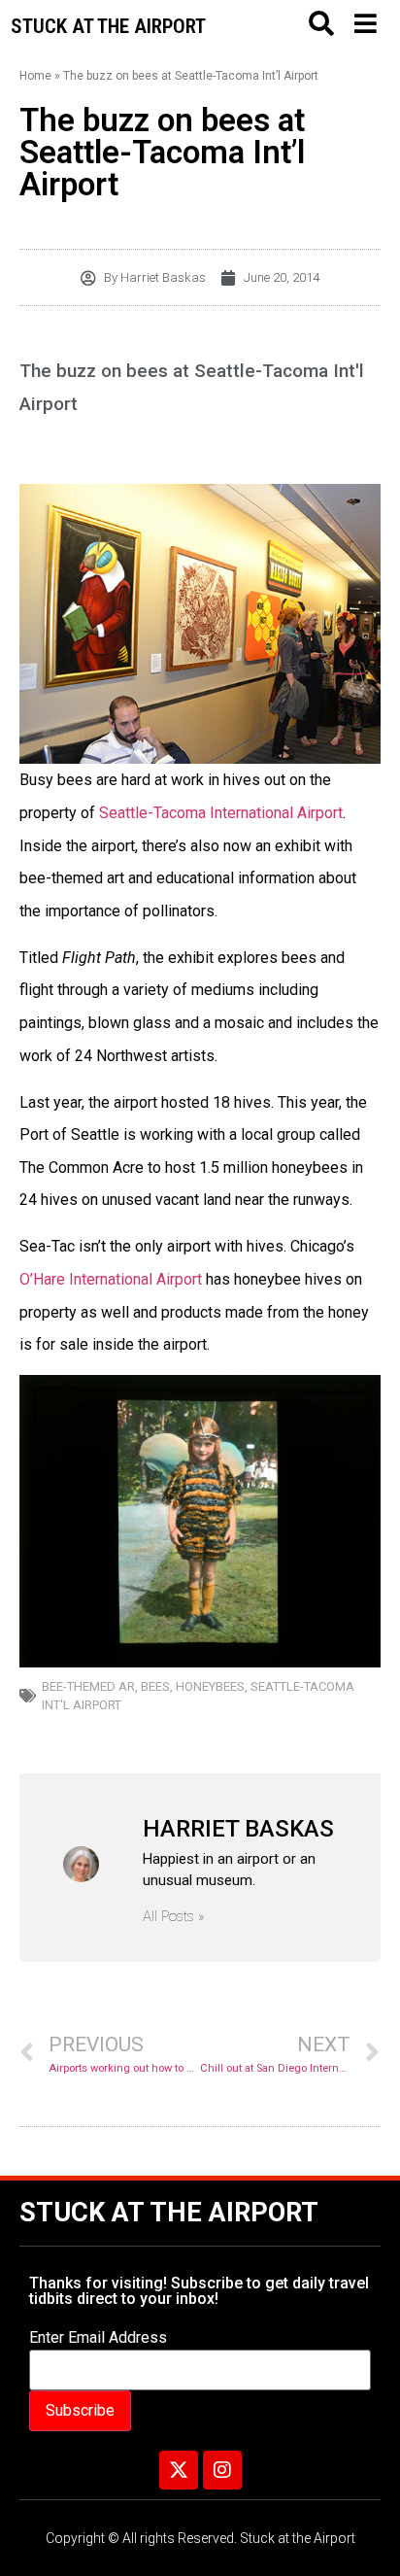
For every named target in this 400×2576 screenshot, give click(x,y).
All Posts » (174, 1917)
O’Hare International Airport (111, 1279)
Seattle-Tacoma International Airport (221, 813)
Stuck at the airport (108, 26)
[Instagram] (222, 2470)
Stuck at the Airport (169, 2213)
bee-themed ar (88, 1686)
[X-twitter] (179, 2470)
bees (155, 1686)
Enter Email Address (98, 2338)
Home (35, 76)
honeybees (210, 1686)
